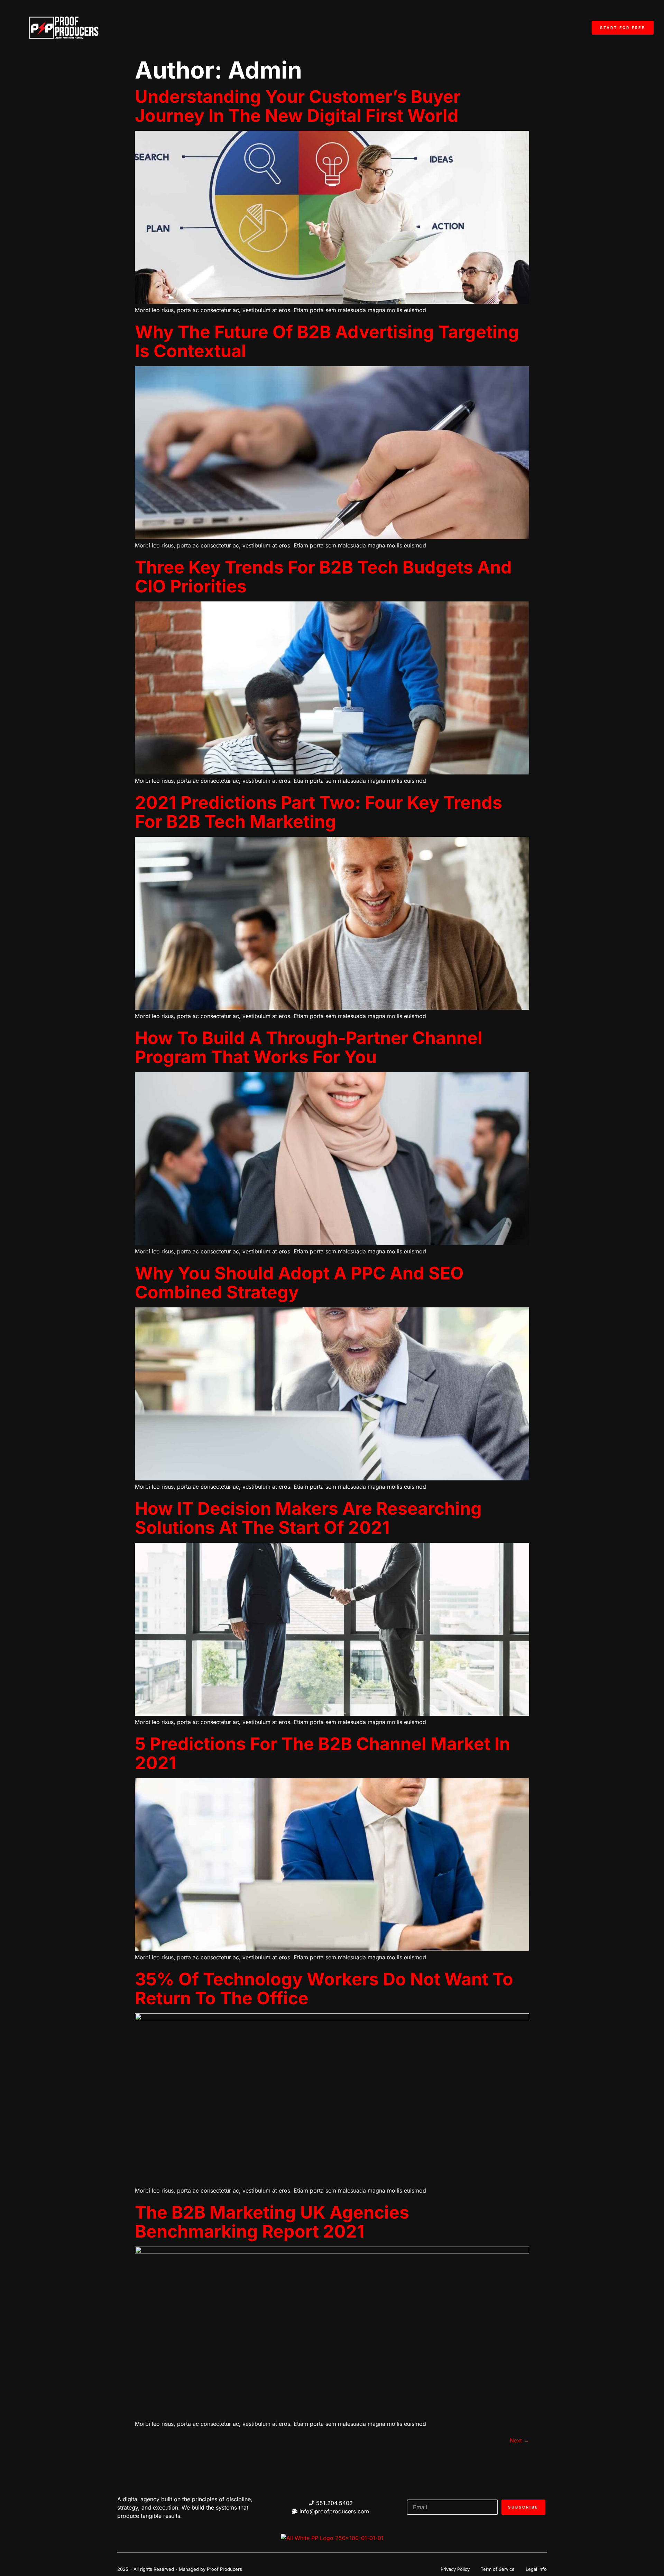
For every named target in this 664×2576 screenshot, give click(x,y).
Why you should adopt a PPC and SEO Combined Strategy (299, 1283)
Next (519, 2440)
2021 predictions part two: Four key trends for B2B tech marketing (319, 812)
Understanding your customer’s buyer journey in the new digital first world (298, 106)
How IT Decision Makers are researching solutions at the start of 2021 (308, 1518)
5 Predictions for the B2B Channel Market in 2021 (322, 1753)
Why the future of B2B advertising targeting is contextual (327, 341)
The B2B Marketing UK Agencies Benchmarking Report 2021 (272, 2222)
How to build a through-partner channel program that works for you (309, 1047)
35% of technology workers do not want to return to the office (324, 1989)
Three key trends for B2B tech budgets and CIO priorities (323, 577)
